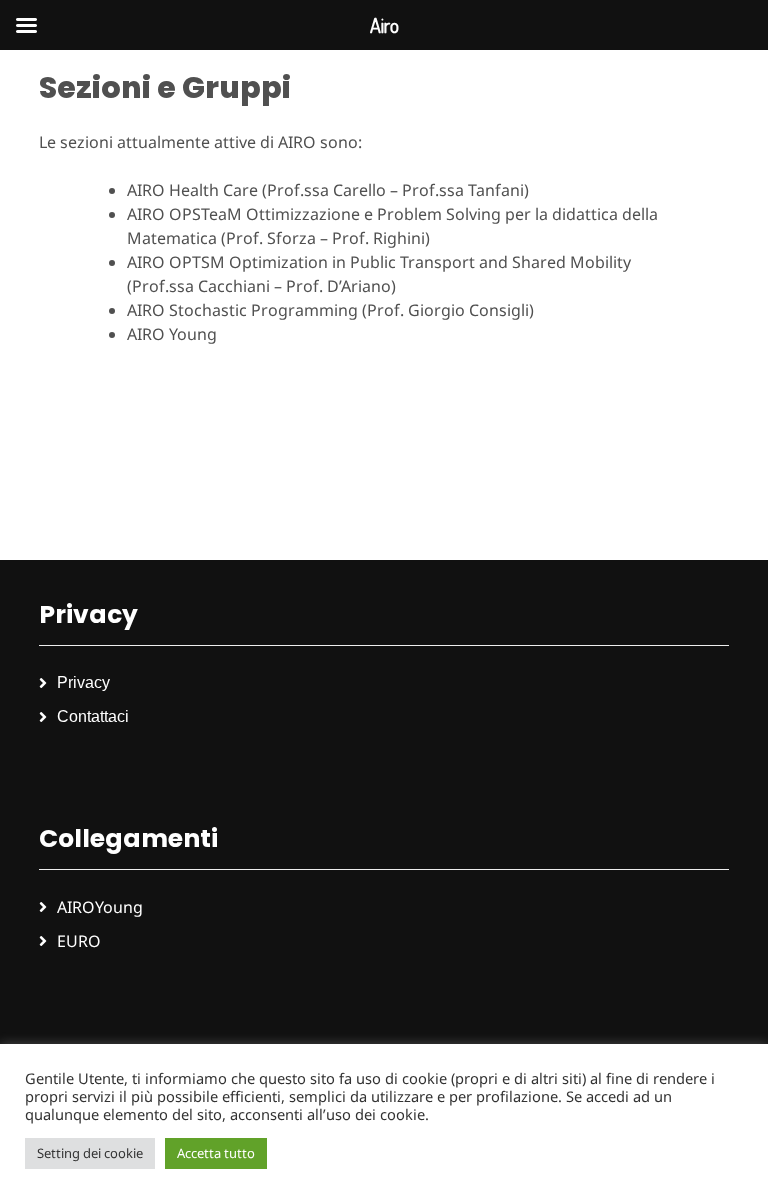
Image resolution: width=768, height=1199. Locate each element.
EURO (79, 941)
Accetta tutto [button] (216, 1153)
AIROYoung (100, 907)
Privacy (83, 682)
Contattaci (93, 716)
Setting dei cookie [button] (90, 1153)
